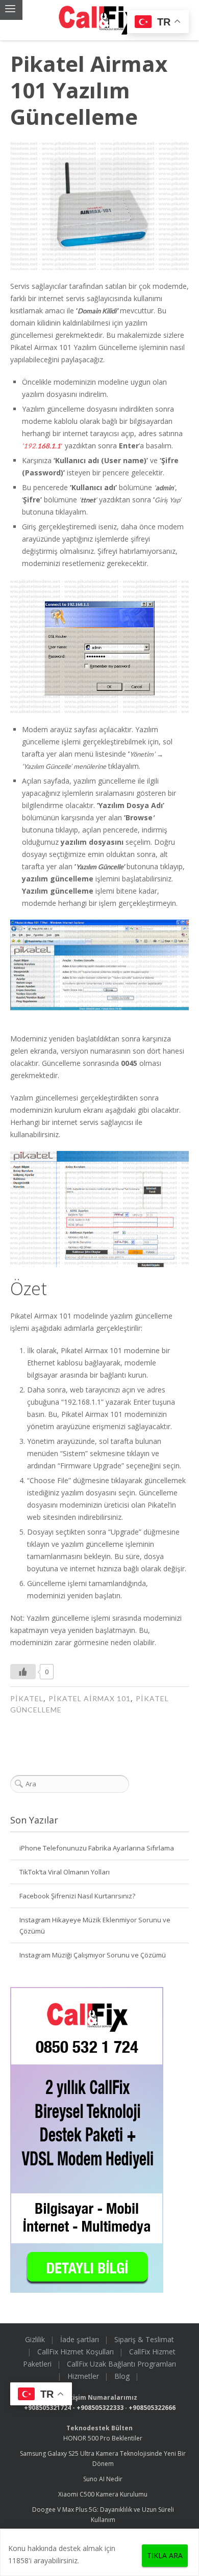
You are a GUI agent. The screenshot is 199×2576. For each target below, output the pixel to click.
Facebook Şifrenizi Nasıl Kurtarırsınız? (77, 1896)
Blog (122, 2376)
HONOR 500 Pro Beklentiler (103, 2438)
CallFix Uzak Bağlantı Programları (121, 2364)
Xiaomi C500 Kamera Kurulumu (103, 2494)
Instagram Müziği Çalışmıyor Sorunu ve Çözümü (93, 1955)
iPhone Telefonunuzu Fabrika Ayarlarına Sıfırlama (97, 1848)
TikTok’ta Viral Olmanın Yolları (65, 1872)
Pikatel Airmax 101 (90, 1698)
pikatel (27, 1698)
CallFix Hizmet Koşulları (76, 2352)
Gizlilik (35, 2339)
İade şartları (80, 2339)
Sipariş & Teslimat (144, 2339)
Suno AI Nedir (103, 2479)
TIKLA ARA (165, 2555)
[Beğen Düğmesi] (23, 1672)
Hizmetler (83, 2376)
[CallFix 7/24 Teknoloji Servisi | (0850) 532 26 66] (99, 20)
